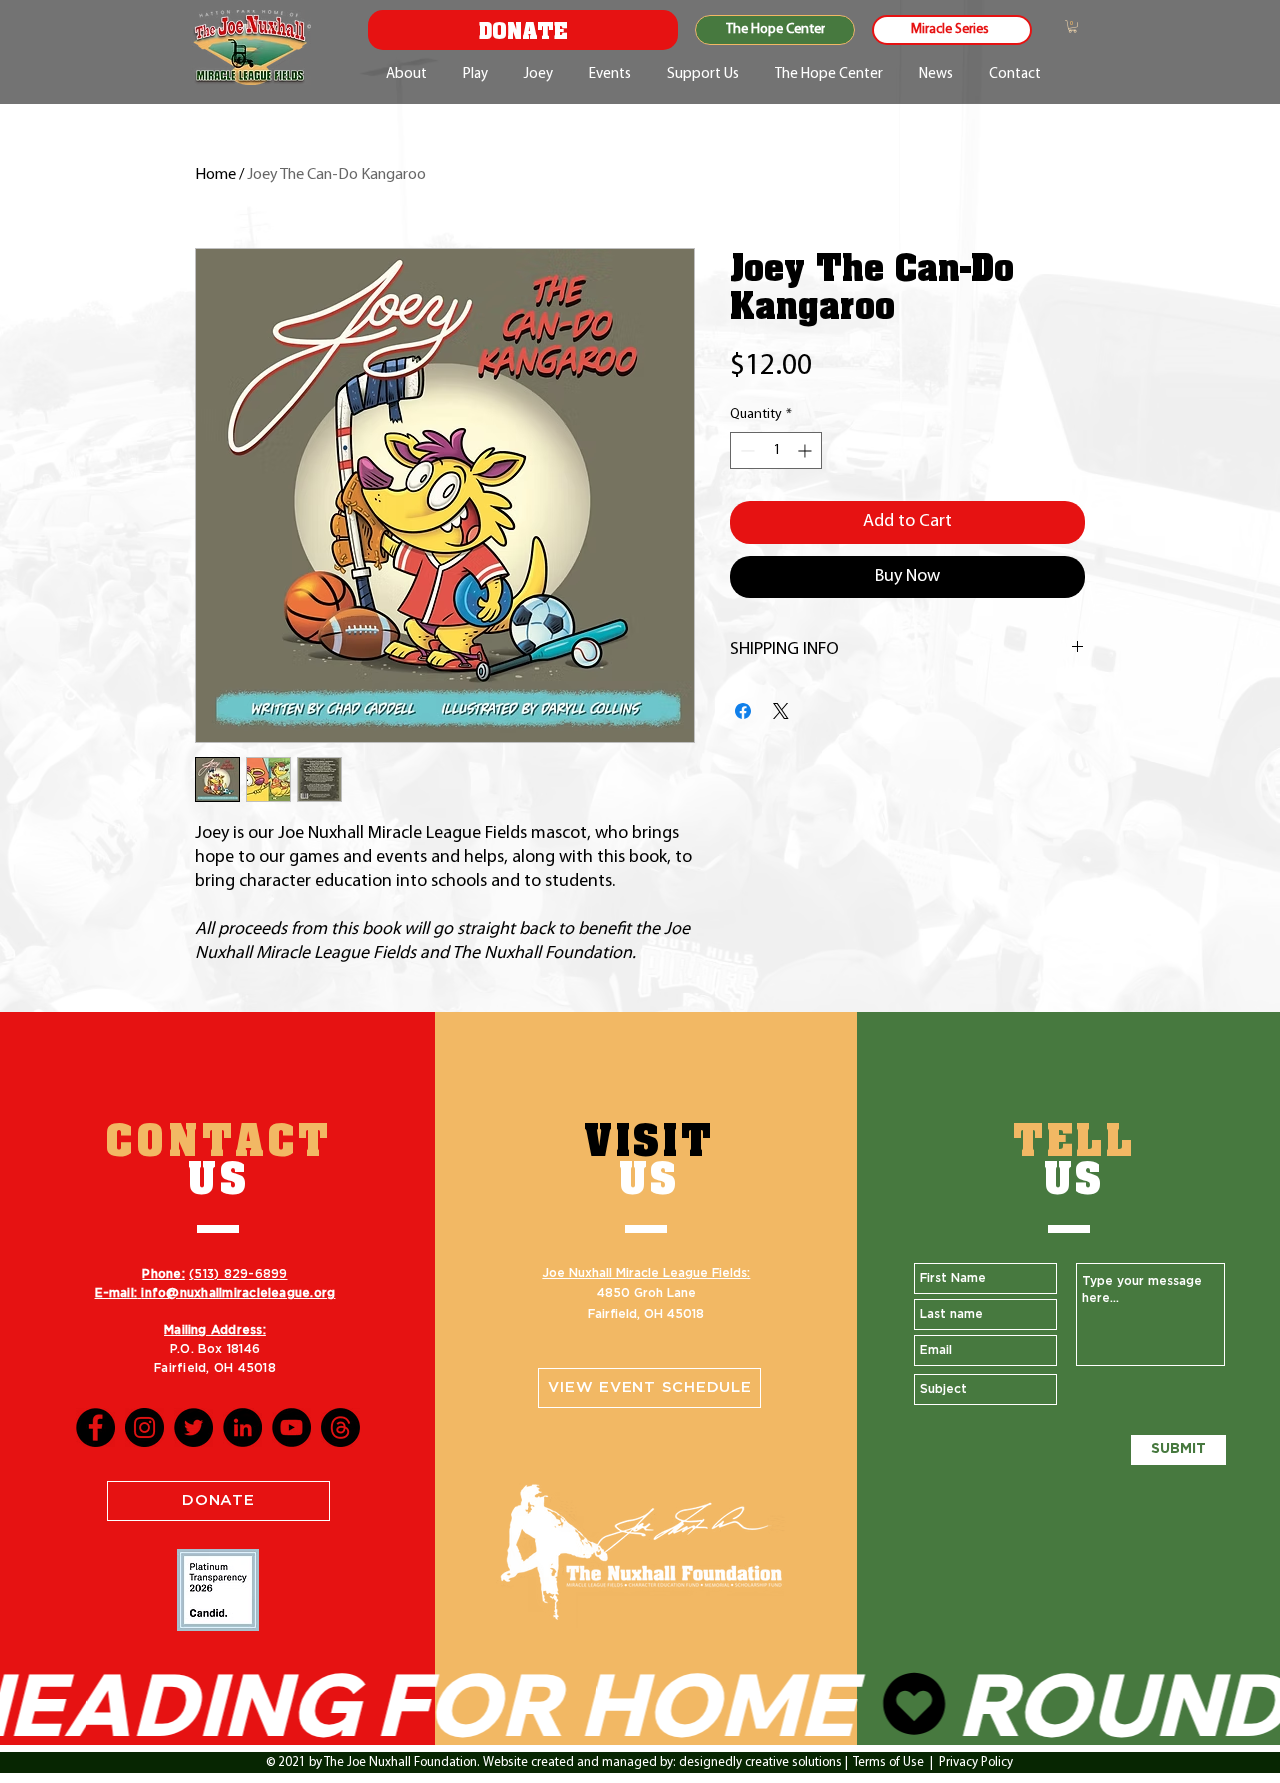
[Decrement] (745, 450)
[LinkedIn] (242, 1427)
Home (215, 175)
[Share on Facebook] (743, 711)
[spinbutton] (776, 450)
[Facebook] (95, 1427)
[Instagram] (144, 1427)
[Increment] (806, 450)
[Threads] (340, 1427)
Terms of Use (888, 1762)
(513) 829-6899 (238, 1274)
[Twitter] (193, 1427)
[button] (1072, 26)
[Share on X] (781, 711)
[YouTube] (291, 1427)
